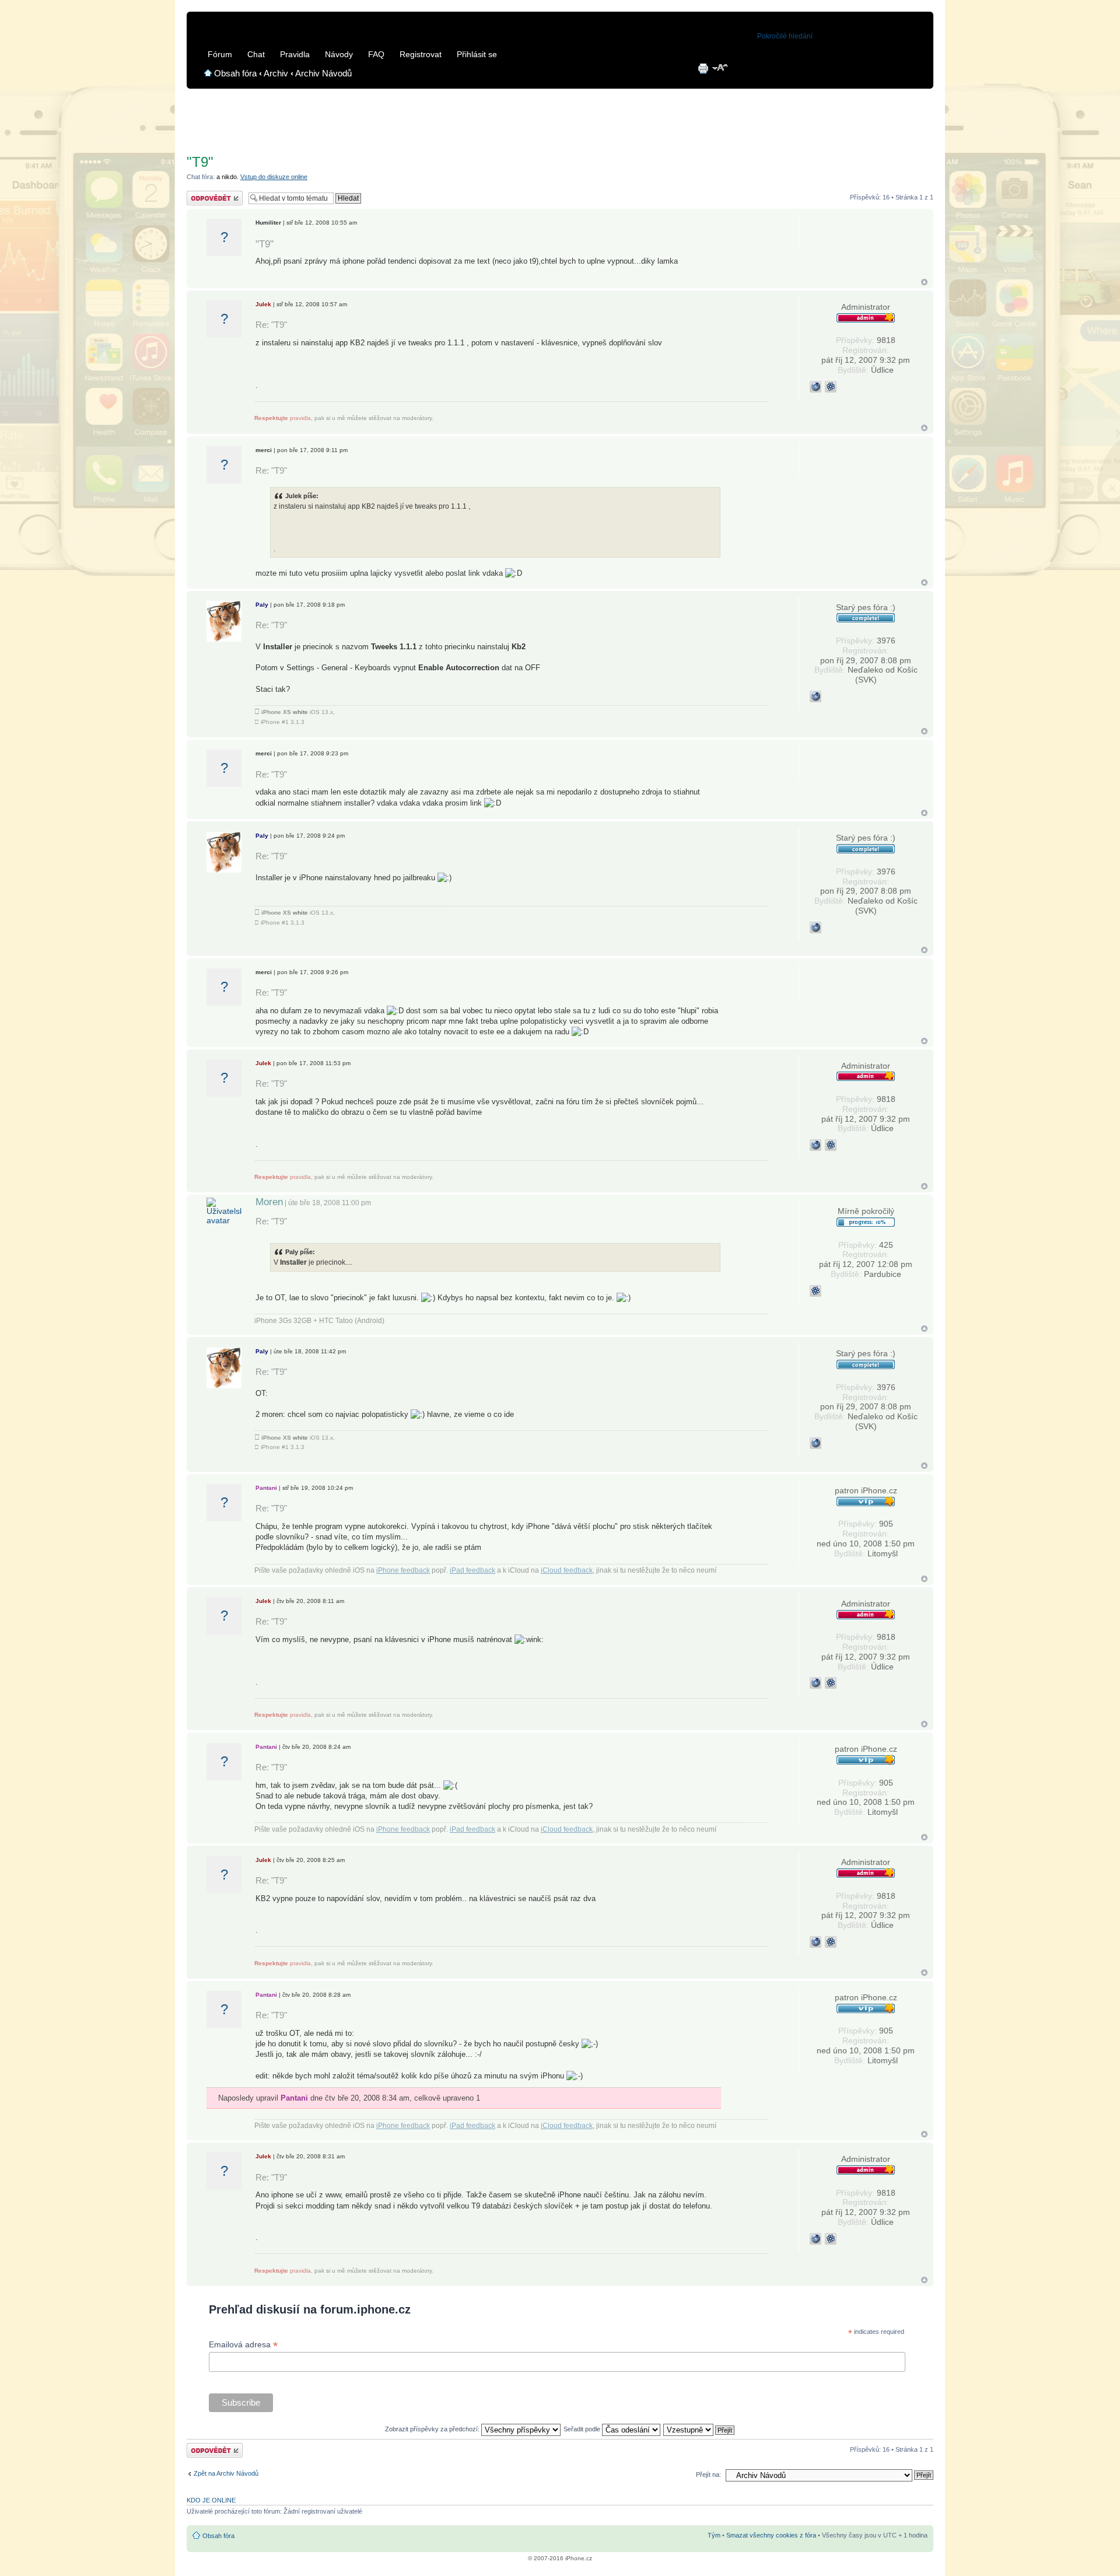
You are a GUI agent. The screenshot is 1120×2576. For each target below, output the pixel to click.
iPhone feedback (403, 1570)
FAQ (376, 54)
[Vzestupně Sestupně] (699, 2429)
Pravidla (295, 54)
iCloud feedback (567, 1570)
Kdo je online (211, 2500)
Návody (339, 54)
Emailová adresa (243, 2345)
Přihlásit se (477, 54)
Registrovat (421, 54)
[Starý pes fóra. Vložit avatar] (224, 621)
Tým (714, 2535)
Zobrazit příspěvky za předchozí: (433, 2429)
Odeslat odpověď (211, 194)
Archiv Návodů (323, 73)
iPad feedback (473, 1570)
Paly (262, 605)
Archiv (276, 73)
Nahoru (924, 282)
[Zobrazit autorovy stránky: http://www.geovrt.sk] (815, 696)
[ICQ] (831, 387)
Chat (256, 54)
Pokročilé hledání (785, 36)
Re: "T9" (271, 325)
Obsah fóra (235, 73)
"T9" (200, 162)
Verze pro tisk (703, 68)
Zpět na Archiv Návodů (226, 2473)
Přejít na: (708, 2474)
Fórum (220, 54)
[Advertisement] (560, 117)
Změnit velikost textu (721, 68)
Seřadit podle (583, 2429)
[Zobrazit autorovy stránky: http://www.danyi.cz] (815, 387)
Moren (269, 1202)
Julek (263, 304)
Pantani (266, 1488)
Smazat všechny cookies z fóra (771, 2535)
